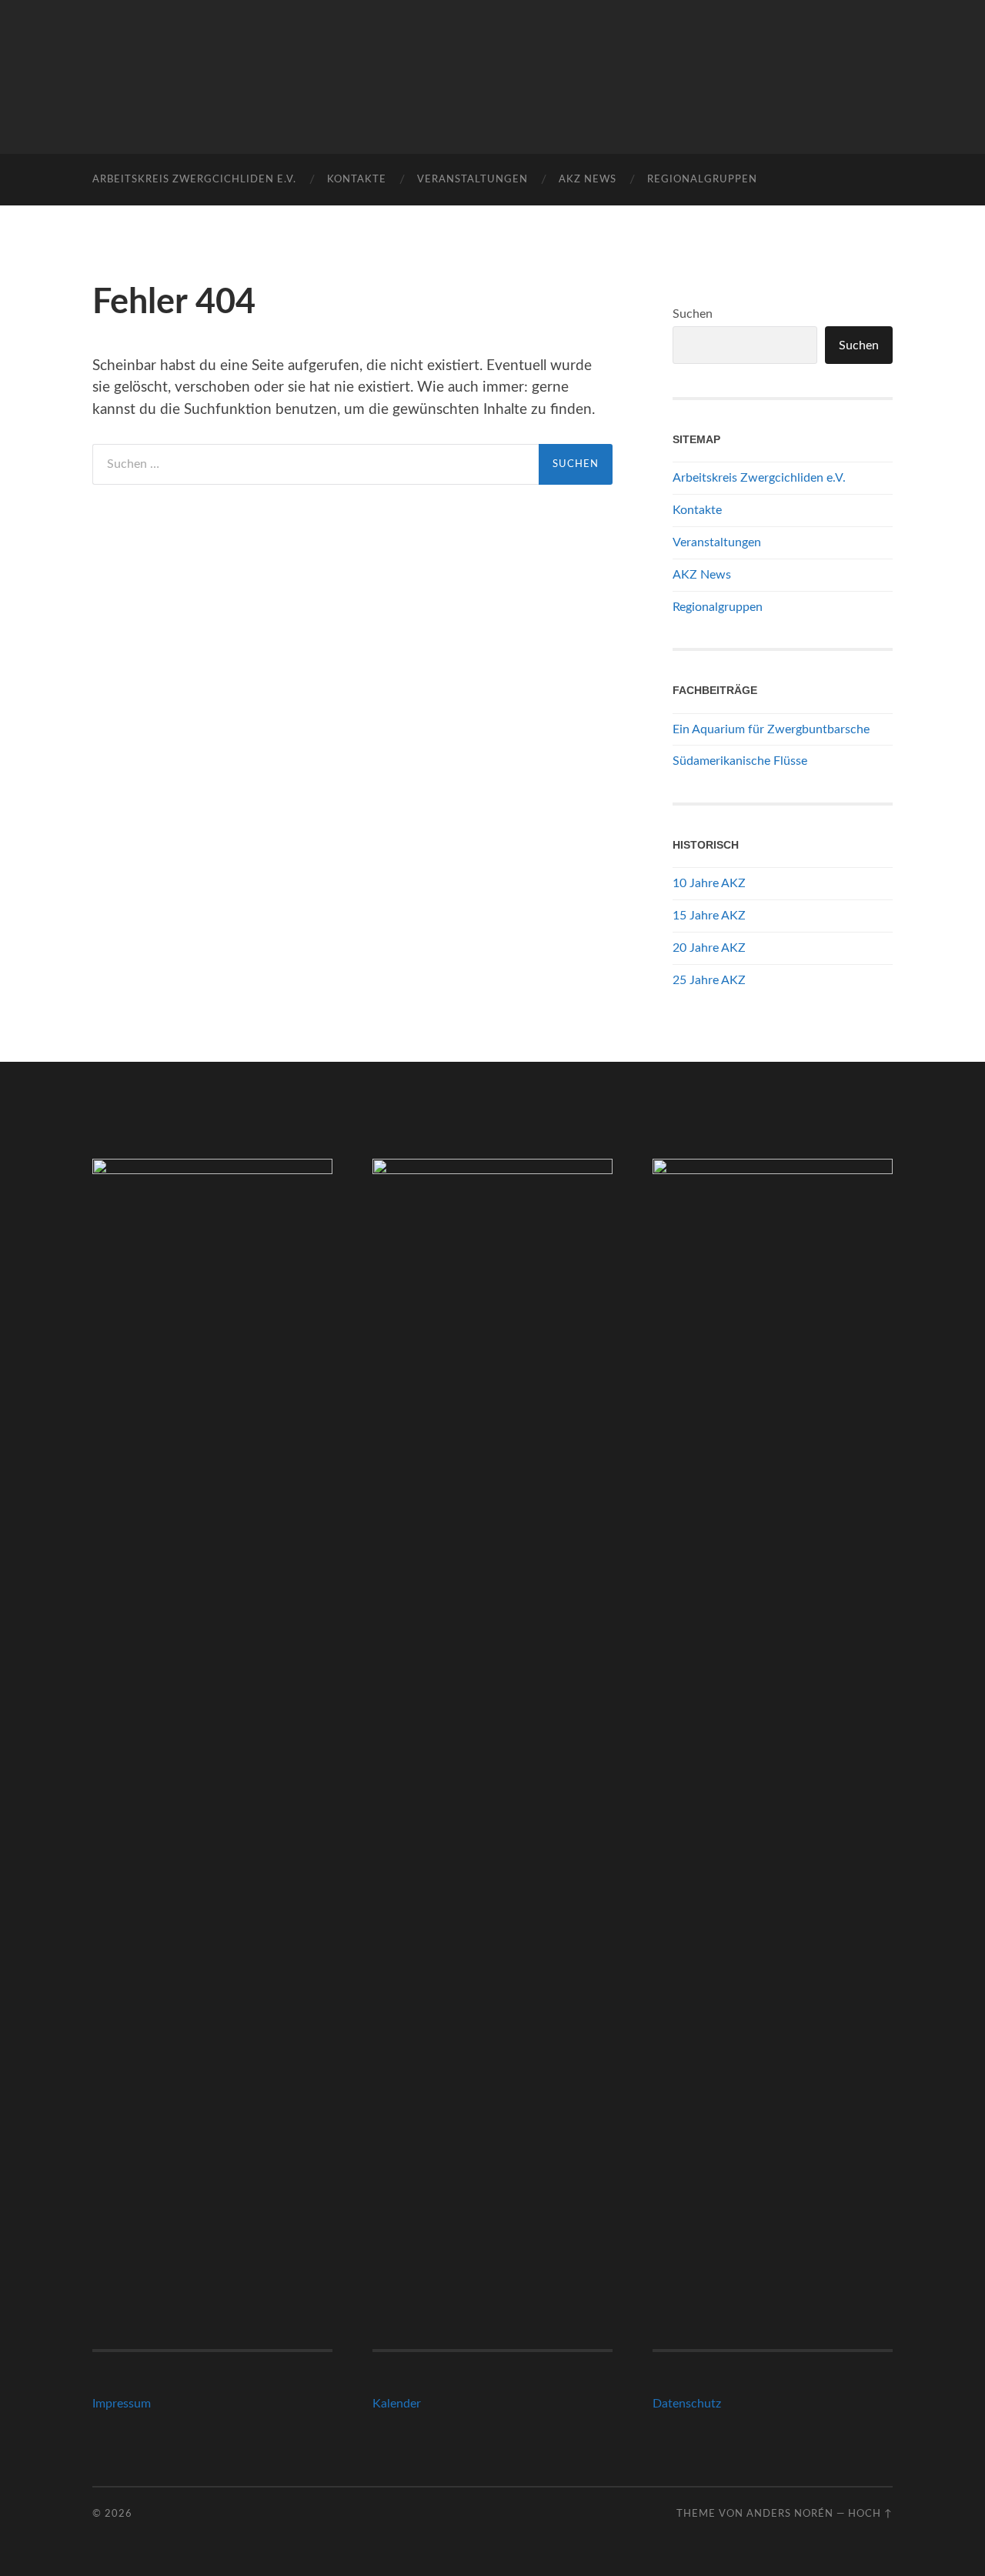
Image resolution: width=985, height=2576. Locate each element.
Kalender (397, 2404)
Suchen (693, 314)
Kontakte (357, 180)
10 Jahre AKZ (709, 883)
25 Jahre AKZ (709, 980)
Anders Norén (790, 2514)
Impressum (122, 2404)
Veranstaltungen (472, 180)
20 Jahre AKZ (709, 948)
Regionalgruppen (702, 180)
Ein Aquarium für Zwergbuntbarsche (771, 729)
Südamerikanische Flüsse (740, 761)
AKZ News (588, 180)
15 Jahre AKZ (709, 916)
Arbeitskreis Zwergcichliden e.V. (194, 180)
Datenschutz (687, 2404)
